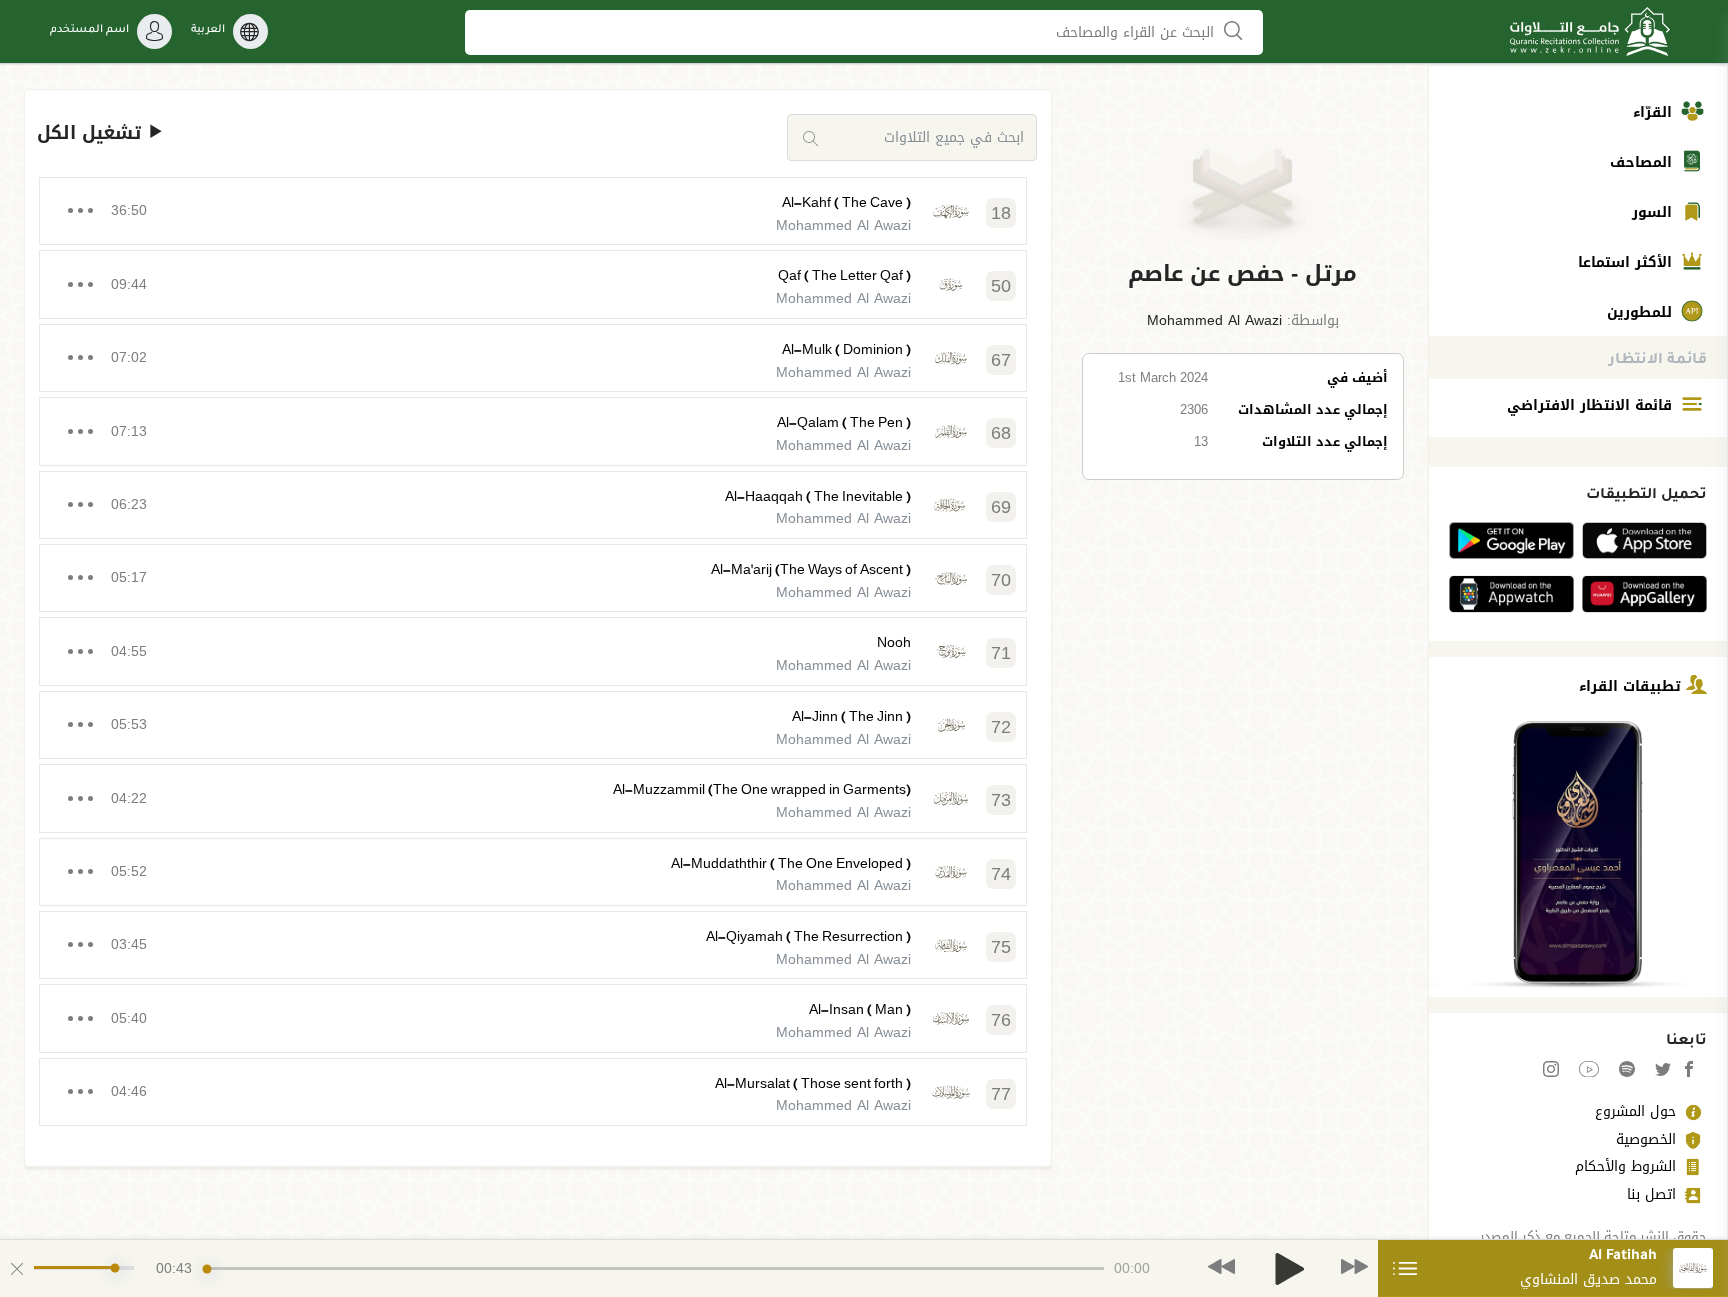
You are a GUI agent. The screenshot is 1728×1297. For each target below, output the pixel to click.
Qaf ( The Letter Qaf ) (844, 275)
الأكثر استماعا (1627, 262)
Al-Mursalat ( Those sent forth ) (813, 1083)
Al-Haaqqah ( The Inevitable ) (818, 496)
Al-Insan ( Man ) (860, 1009)
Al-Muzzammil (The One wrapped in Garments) (762, 789)
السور (1654, 212)
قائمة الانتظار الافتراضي (1592, 405)
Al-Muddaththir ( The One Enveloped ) (791, 863)
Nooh (894, 642)
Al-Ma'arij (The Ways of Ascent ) (811, 569)
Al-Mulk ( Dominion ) (846, 349)
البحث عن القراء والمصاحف (1137, 32)
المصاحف (1643, 162)
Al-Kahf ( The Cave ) (846, 202)
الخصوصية (1646, 1139)
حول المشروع (1635, 1111)
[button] (1243, 274)
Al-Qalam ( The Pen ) (844, 422)
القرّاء (1655, 112)
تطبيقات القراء (1632, 685)
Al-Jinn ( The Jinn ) (851, 716)
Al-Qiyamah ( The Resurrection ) (808, 936)
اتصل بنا (1651, 1194)
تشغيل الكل (92, 133)
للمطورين (1642, 312)
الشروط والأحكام (1625, 1166)
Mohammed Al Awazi (1214, 320)
